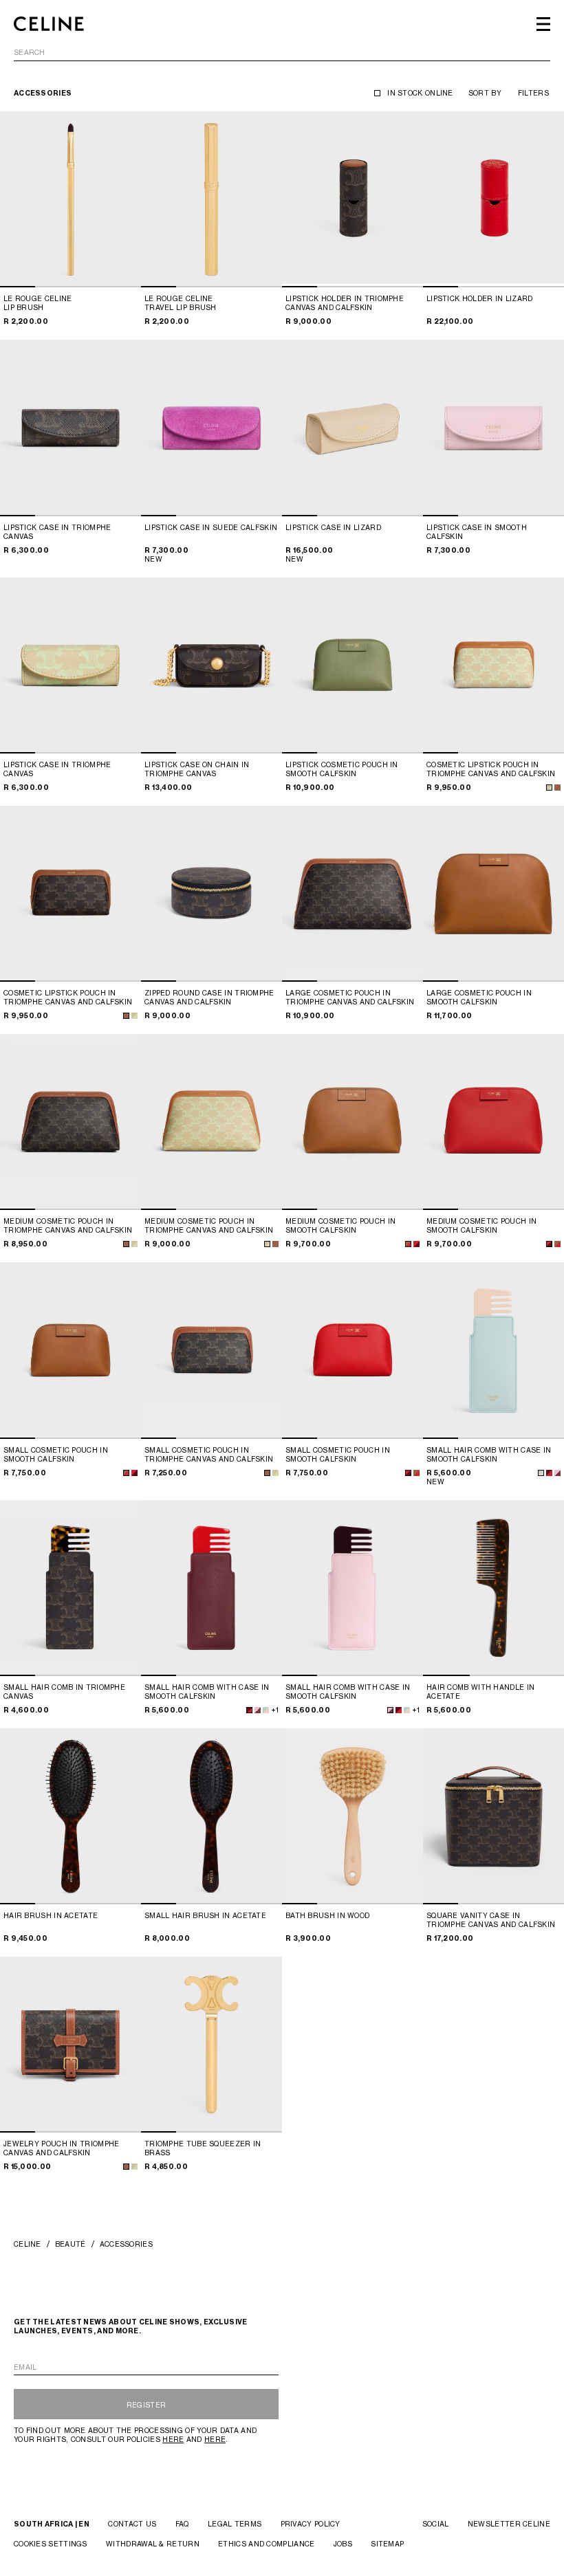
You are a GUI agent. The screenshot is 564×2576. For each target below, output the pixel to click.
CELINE (28, 2244)
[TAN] (126, 1016)
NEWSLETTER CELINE (509, 2524)
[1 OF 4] (70, 199)
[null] (134, 1016)
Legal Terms (235, 2524)
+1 (275, 1710)
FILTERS (533, 93)
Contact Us (132, 2524)
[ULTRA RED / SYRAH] (416, 1244)
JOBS (343, 2544)
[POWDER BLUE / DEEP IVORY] (541, 1473)
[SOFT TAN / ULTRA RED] (408, 1244)
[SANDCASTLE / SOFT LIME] (549, 788)
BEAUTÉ (70, 2244)
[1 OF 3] (493, 1588)
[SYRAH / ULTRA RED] (549, 1473)
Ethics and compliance (266, 2544)
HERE (173, 2439)
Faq (182, 2524)
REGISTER (146, 2405)
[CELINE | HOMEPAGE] (49, 24)
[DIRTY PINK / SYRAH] (557, 1473)
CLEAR (538, 53)
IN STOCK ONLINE (420, 93)
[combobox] (282, 55)
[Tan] (557, 788)
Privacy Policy (311, 2524)
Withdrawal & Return (153, 2544)
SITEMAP (387, 2544)
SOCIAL (436, 2524)
